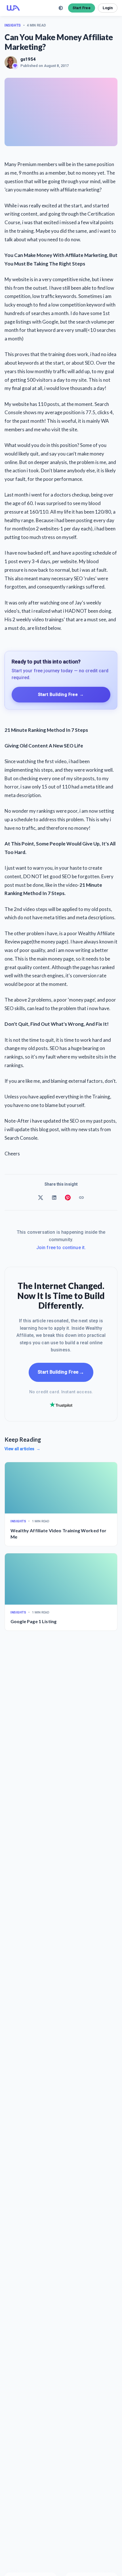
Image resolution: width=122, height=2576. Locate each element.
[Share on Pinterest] (68, 1198)
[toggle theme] (61, 8)
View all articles (22, 1449)
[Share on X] (41, 1198)
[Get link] (81, 1198)
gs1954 (28, 59)
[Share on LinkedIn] (54, 1198)
